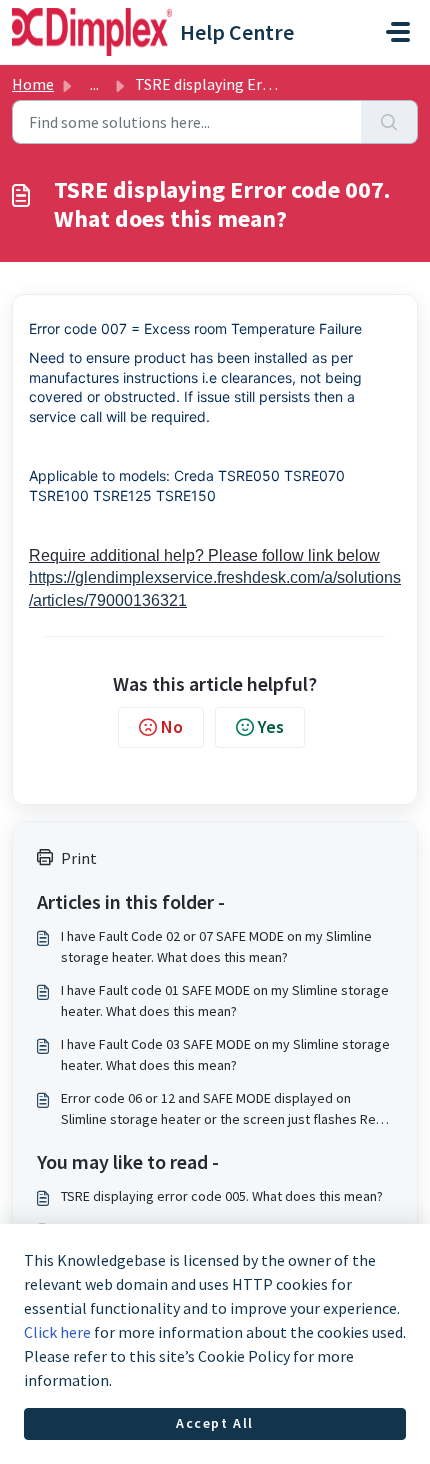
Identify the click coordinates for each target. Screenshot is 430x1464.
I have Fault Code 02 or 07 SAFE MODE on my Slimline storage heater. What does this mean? (216, 946)
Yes (271, 726)
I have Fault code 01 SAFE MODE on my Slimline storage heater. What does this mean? (225, 1000)
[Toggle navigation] (398, 32)
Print (79, 858)
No (172, 726)
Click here (57, 1332)
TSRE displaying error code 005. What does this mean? (222, 1196)
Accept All (215, 1423)
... (94, 84)
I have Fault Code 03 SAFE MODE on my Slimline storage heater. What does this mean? (225, 1054)
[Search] (389, 122)
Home (33, 84)
